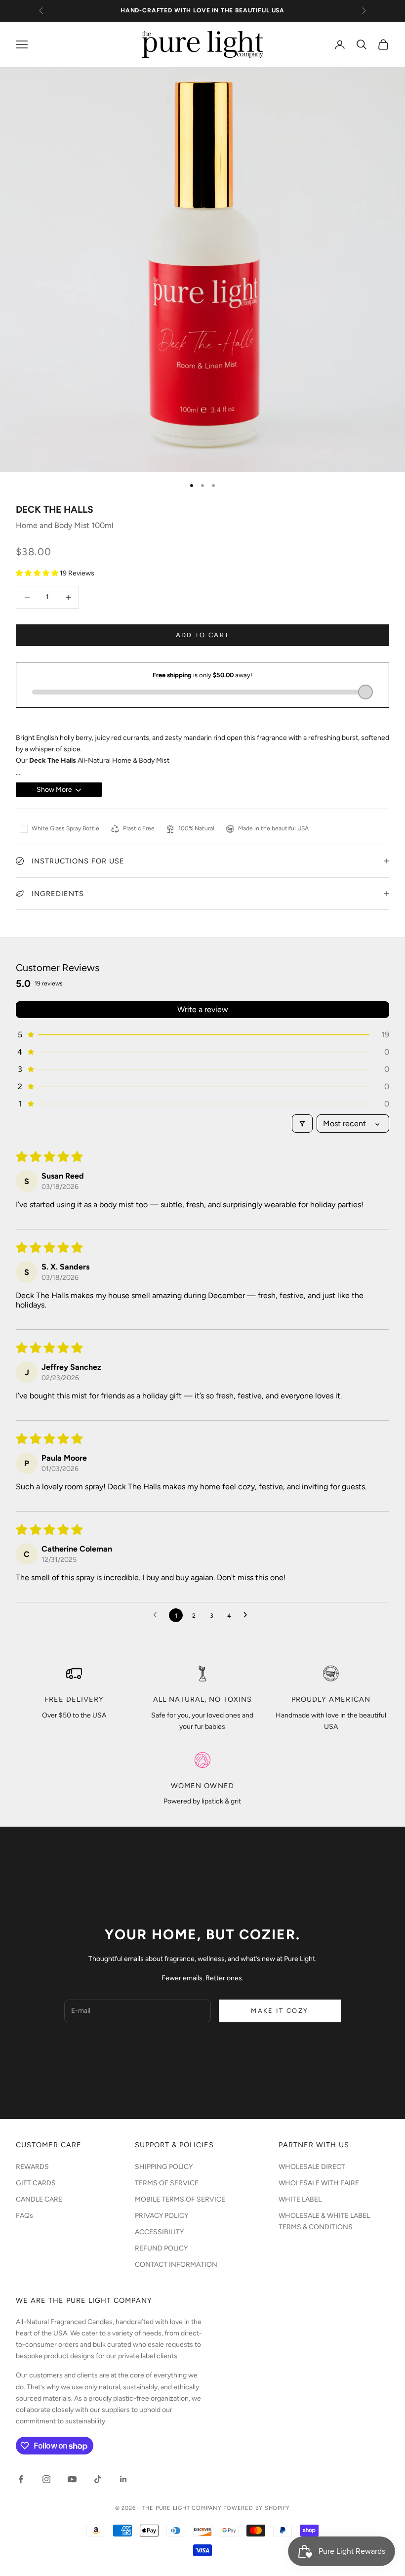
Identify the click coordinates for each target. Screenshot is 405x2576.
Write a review (203, 1009)
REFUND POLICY (161, 2248)
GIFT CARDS (36, 2183)
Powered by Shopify (257, 2508)
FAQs (24, 2216)
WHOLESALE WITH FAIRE (319, 2183)
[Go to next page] (248, 1615)
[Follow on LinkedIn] (123, 2479)
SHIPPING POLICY (164, 2167)
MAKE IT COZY (280, 2011)
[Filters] (302, 1124)
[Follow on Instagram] (46, 2479)
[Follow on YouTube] (72, 2479)
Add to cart (203, 635)
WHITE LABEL (300, 2199)
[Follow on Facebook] (21, 2479)
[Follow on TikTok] (98, 2479)
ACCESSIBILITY (159, 2232)
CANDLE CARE (39, 2199)
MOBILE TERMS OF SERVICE (180, 2199)
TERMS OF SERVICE (167, 2183)
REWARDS (32, 2167)
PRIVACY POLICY (162, 2216)
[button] (38, 573)
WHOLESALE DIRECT (312, 2167)
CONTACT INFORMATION (176, 2265)
